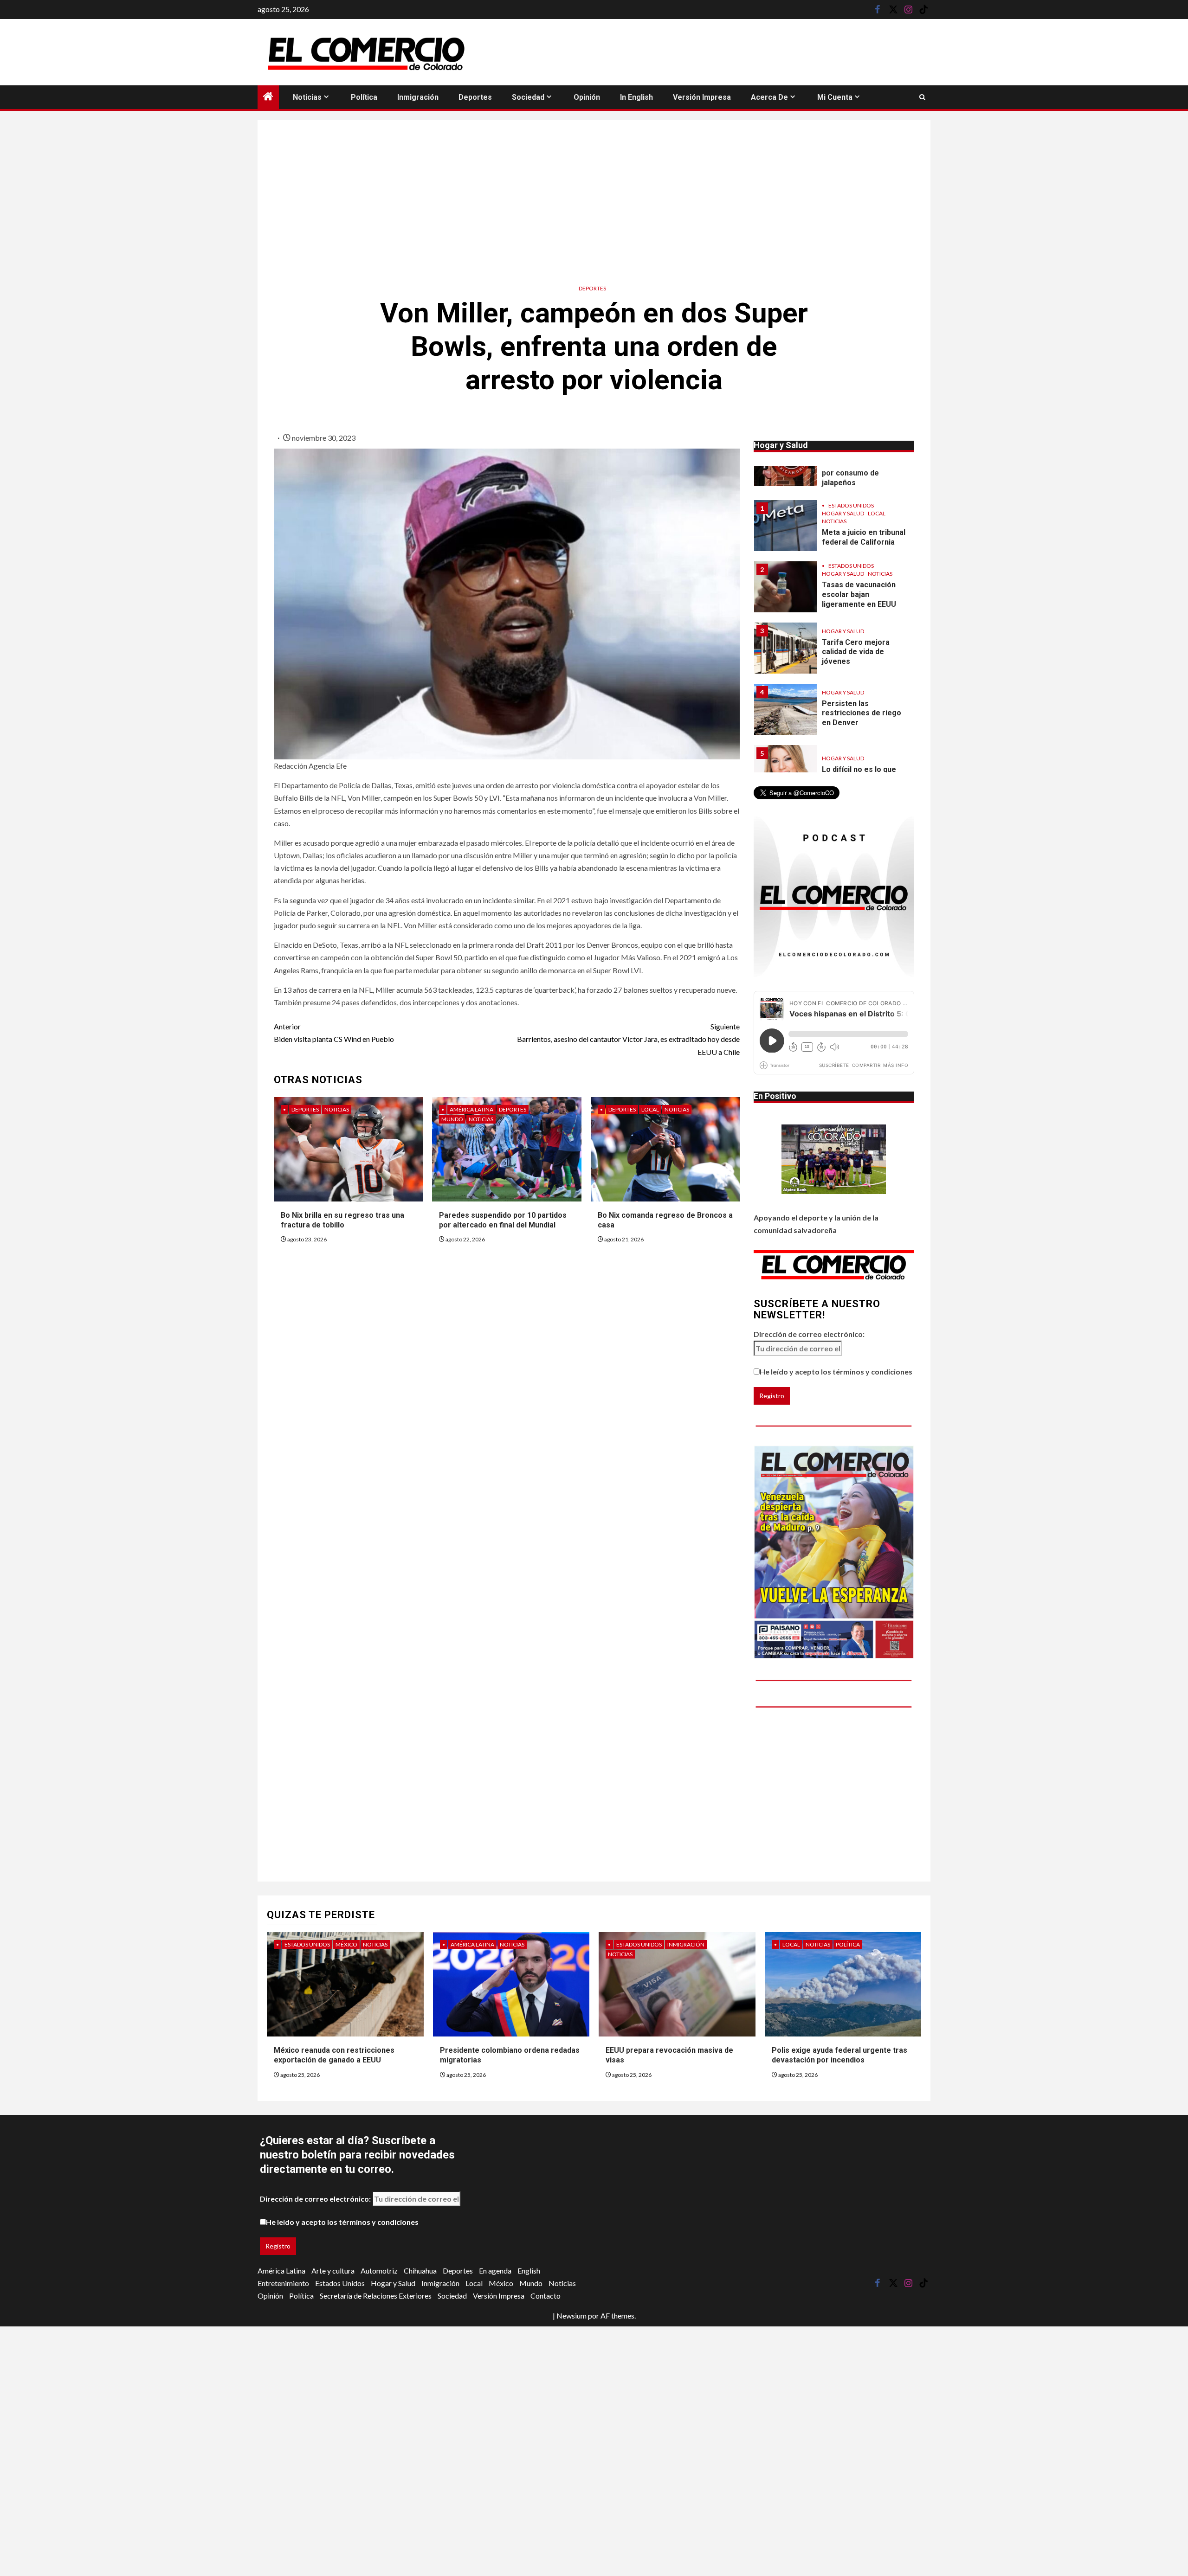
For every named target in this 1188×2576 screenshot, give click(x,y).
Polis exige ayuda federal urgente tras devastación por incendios (839, 2055)
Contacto (546, 2296)
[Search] (922, 97)
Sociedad (528, 97)
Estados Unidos (851, 504)
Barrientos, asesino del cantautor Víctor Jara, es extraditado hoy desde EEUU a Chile (628, 1039)
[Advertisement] (594, 199)
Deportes (475, 97)
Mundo (452, 1119)
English (529, 2271)
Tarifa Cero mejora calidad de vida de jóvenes (856, 591)
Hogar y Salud (843, 512)
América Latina (471, 1109)
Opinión (587, 97)
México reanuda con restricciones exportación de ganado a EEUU (334, 2055)
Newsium (571, 2316)
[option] (834, 469)
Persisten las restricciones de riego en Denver (862, 652)
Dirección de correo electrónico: (809, 1334)
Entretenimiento (283, 2283)
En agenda (495, 2271)
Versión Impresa (702, 97)
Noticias (307, 97)
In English (636, 97)
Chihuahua (420, 2271)
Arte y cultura (333, 2271)
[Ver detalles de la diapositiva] (834, 1552)
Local (650, 1109)
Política (364, 97)
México (346, 1944)
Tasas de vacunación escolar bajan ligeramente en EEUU (859, 533)
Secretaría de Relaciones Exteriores (376, 2296)
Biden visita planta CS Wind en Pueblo (334, 1033)
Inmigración (418, 97)
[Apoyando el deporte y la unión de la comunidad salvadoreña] (834, 1159)
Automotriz (379, 2271)
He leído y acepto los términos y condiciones (836, 1372)
